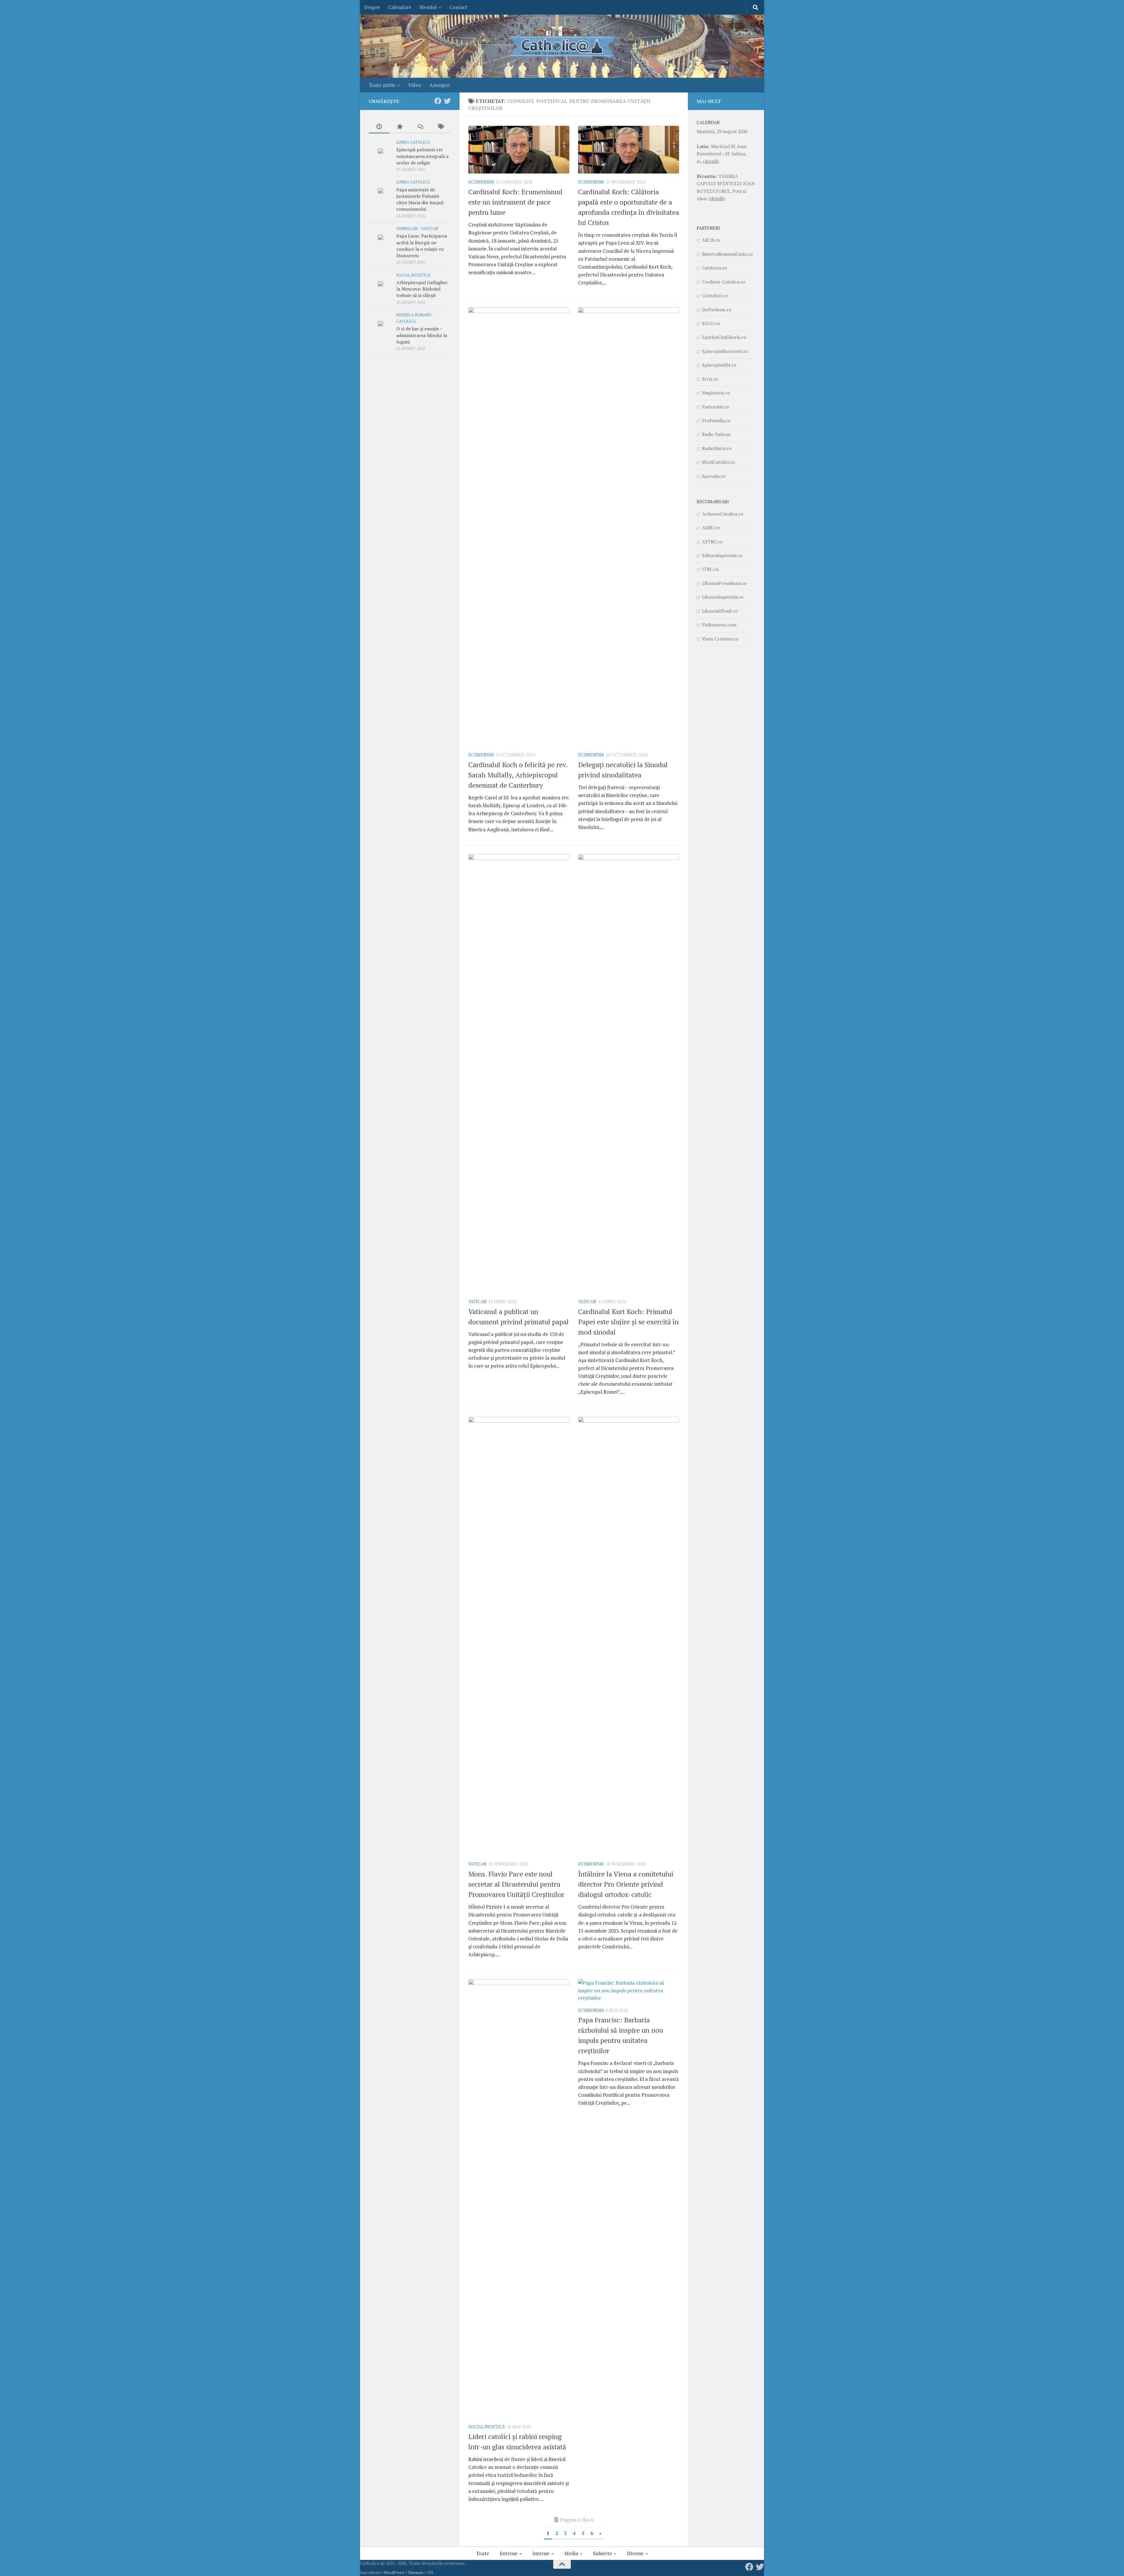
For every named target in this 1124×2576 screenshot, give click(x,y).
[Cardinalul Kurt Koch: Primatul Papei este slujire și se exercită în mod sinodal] (629, 1074)
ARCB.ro (711, 240)
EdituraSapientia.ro (722, 555)
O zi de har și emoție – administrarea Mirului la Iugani (422, 335)
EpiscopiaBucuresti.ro (725, 351)
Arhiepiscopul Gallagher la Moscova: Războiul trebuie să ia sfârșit (422, 289)
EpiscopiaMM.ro (719, 365)
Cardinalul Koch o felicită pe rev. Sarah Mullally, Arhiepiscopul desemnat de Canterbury (518, 775)
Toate (483, 2553)
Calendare (400, 7)
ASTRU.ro (712, 542)
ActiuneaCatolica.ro (723, 514)
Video (415, 85)
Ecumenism (481, 182)
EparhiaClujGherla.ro (724, 337)
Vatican (477, 1302)
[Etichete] (441, 127)
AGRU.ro (711, 528)
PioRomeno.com (719, 625)
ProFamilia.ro (716, 420)
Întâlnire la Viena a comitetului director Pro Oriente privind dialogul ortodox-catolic (626, 1884)
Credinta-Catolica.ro (723, 282)
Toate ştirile (382, 85)
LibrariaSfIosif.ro (720, 611)
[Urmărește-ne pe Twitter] (447, 101)
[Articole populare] (400, 127)
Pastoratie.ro (716, 407)
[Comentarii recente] (420, 127)
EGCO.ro (711, 323)
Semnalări (407, 229)
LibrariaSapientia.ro (723, 597)
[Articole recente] (379, 127)
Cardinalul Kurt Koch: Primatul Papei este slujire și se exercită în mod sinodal (628, 1322)
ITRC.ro (710, 569)
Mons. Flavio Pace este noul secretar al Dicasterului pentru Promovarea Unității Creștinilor (516, 1884)
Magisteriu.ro (716, 393)
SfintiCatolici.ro (718, 462)
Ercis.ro (710, 379)
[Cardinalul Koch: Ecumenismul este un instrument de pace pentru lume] (519, 150)
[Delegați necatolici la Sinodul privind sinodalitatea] (629, 527)
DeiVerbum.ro (717, 310)
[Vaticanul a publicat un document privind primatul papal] (519, 1074)
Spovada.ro (714, 476)
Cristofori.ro (715, 296)
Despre (372, 7)
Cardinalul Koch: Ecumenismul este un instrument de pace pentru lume (515, 202)
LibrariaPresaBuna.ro (724, 583)
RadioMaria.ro (717, 448)
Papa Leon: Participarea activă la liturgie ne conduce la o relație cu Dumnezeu (422, 246)
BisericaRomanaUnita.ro (727, 254)
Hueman (416, 2572)
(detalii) (711, 161)
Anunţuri (440, 85)
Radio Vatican (716, 434)
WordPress (394, 2572)
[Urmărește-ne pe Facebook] (438, 101)
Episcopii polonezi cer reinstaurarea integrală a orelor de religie (422, 156)
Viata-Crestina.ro (720, 639)
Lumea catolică (413, 142)
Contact (458, 7)
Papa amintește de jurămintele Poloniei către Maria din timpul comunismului (420, 199)
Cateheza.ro (714, 268)
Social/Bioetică (487, 2427)
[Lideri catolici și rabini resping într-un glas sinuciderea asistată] (519, 2199)
